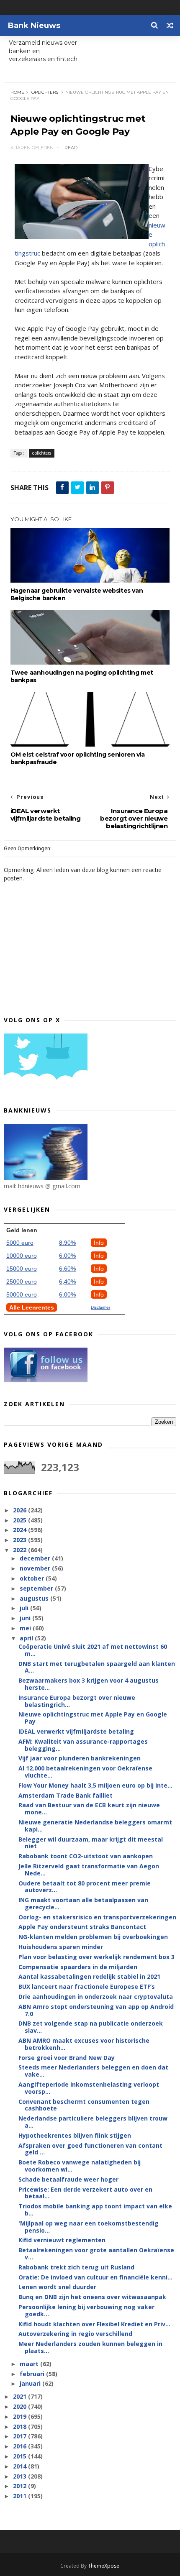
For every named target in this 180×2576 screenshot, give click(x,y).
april (27, 1638)
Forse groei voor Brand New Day (67, 2058)
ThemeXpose (104, 2566)
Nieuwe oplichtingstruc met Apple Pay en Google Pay (93, 1718)
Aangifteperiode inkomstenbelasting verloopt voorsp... (89, 2088)
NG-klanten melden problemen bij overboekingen (93, 1937)
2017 (21, 2436)
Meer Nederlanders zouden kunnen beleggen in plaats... (90, 2347)
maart (30, 2364)
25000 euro (22, 1282)
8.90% (67, 1243)
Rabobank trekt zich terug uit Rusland (76, 2267)
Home (17, 92)
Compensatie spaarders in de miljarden (78, 1967)
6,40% (67, 1282)
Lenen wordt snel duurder (57, 2287)
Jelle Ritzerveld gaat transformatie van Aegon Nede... (89, 1870)
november (36, 1568)
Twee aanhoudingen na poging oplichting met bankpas (82, 676)
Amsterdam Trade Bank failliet (66, 1795)
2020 (21, 2406)
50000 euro (22, 1294)
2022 (21, 1550)
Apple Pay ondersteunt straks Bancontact (82, 1927)
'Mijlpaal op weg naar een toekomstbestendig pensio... (89, 2227)
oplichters (45, 92)
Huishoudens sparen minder (61, 1947)
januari (31, 2383)
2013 (21, 2476)
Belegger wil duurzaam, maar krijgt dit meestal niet (91, 1843)
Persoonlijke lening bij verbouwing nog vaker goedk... (86, 2310)
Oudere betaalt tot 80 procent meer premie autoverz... (85, 1887)
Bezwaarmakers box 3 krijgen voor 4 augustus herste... (89, 1684)
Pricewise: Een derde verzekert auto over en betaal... (85, 2193)
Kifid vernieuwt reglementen (62, 2240)
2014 (21, 2466)
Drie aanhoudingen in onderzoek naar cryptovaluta (96, 1997)
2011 (21, 2496)
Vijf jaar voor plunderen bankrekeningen (80, 1758)
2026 (21, 1510)
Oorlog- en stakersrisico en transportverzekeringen (97, 1917)
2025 (21, 1520)
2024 (21, 1530)
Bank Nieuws (34, 26)
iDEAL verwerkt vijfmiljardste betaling (76, 1731)
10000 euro (22, 1256)
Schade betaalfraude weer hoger (68, 2179)
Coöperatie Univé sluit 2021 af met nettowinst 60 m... (93, 1650)
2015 (21, 2456)
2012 (21, 2486)
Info (99, 1243)
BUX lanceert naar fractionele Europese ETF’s (87, 1986)
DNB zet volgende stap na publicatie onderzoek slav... (91, 2027)
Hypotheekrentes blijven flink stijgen (75, 2135)
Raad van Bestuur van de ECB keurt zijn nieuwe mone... (89, 1809)
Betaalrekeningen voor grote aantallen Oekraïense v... (96, 2254)
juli (25, 1608)
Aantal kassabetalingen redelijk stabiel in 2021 (89, 1976)
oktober (33, 1578)
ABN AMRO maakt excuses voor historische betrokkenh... (84, 2044)
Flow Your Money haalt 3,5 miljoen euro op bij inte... (95, 1785)
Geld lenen (22, 1230)
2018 (21, 2426)
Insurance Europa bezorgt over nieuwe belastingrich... (77, 1701)
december (36, 1558)
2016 (21, 2446)
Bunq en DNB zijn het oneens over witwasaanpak (92, 2297)
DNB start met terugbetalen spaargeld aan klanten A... (97, 1667)
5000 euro (20, 1243)
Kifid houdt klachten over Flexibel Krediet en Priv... (94, 2324)
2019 (21, 2416)
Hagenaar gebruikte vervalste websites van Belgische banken (77, 594)
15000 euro (22, 1269)
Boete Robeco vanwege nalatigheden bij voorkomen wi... (80, 2166)
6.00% (67, 1256)
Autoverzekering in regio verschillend (75, 2334)
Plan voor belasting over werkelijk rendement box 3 (96, 1957)
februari (33, 2374)
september (37, 1588)
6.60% (67, 1269)
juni (26, 1618)
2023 (21, 1540)
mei (26, 1628)
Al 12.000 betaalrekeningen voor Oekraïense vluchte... (85, 1772)
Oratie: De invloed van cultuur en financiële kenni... (95, 2277)
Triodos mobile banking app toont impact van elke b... (95, 2210)
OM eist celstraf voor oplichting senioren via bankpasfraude (78, 758)
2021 (21, 2396)
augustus (35, 1598)
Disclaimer (100, 1307)
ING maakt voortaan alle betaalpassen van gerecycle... (83, 1903)
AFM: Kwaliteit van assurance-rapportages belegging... (83, 1745)
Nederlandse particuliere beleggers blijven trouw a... (93, 2122)
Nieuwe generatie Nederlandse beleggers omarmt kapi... (95, 1826)
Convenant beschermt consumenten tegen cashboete (84, 2105)
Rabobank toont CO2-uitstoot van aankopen (86, 1856)
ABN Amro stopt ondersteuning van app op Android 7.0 (96, 2010)
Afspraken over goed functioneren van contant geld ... (90, 2149)
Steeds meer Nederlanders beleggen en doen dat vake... (93, 2071)
